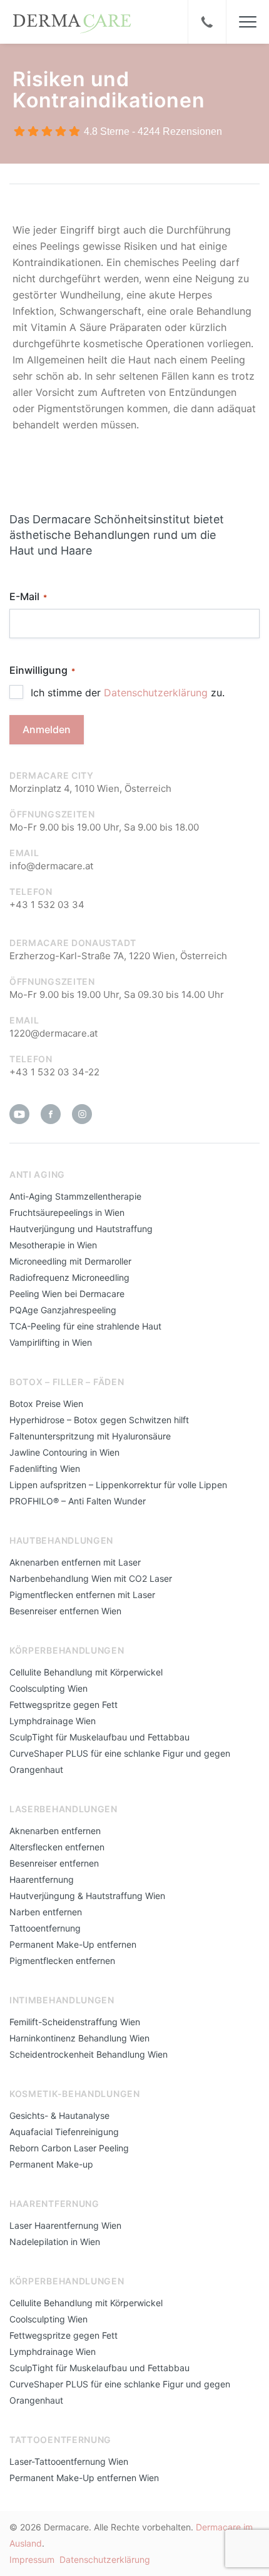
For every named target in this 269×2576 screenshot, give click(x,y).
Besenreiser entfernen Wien (65, 1611)
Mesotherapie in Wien (53, 1245)
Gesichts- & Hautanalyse (59, 2115)
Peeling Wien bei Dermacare (67, 1294)
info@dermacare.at (51, 866)
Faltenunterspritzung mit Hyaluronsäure (90, 1436)
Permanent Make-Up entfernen (73, 1944)
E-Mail (28, 596)
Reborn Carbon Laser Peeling (69, 2148)
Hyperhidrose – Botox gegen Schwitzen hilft (99, 1420)
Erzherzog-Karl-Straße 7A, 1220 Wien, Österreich (118, 956)
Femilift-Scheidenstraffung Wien (75, 2022)
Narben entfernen (46, 1912)
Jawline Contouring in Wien (64, 1452)
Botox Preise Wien (46, 1404)
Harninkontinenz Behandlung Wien (79, 2038)
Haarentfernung (42, 1879)
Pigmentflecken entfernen (62, 1961)
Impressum (32, 2559)
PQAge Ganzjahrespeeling (63, 1310)
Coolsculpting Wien (48, 1688)
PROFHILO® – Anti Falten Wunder (78, 1501)
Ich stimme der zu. (128, 693)
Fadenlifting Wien (45, 1468)
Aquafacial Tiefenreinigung (64, 2132)
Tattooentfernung (45, 1928)
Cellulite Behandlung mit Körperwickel (86, 1672)
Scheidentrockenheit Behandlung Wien (89, 2054)
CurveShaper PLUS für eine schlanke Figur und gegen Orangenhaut (120, 1761)
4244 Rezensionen (180, 131)
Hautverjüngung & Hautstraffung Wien (87, 1896)
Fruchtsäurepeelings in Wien (67, 1212)
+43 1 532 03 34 (47, 905)
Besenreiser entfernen (54, 1863)
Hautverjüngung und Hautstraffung (81, 1229)
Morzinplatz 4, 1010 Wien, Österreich (90, 788)
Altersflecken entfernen (57, 1847)
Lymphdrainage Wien (53, 1721)
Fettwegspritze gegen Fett (63, 1705)
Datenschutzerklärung (156, 693)
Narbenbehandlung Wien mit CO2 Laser (91, 1578)
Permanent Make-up (51, 2164)
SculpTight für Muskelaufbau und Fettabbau (99, 1737)
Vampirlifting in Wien (51, 1342)
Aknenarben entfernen (55, 1831)
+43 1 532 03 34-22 (54, 1072)
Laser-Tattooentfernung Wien (69, 2461)
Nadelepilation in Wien (55, 2242)
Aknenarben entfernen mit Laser (75, 1562)
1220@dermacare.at (53, 1033)
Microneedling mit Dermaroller (70, 1261)
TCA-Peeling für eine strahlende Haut (85, 1326)
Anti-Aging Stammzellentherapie (75, 1196)
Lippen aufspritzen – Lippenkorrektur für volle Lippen (118, 1485)
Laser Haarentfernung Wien (65, 2225)
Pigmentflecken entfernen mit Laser (82, 1595)
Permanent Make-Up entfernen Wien (84, 2478)
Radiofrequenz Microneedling (69, 1277)
